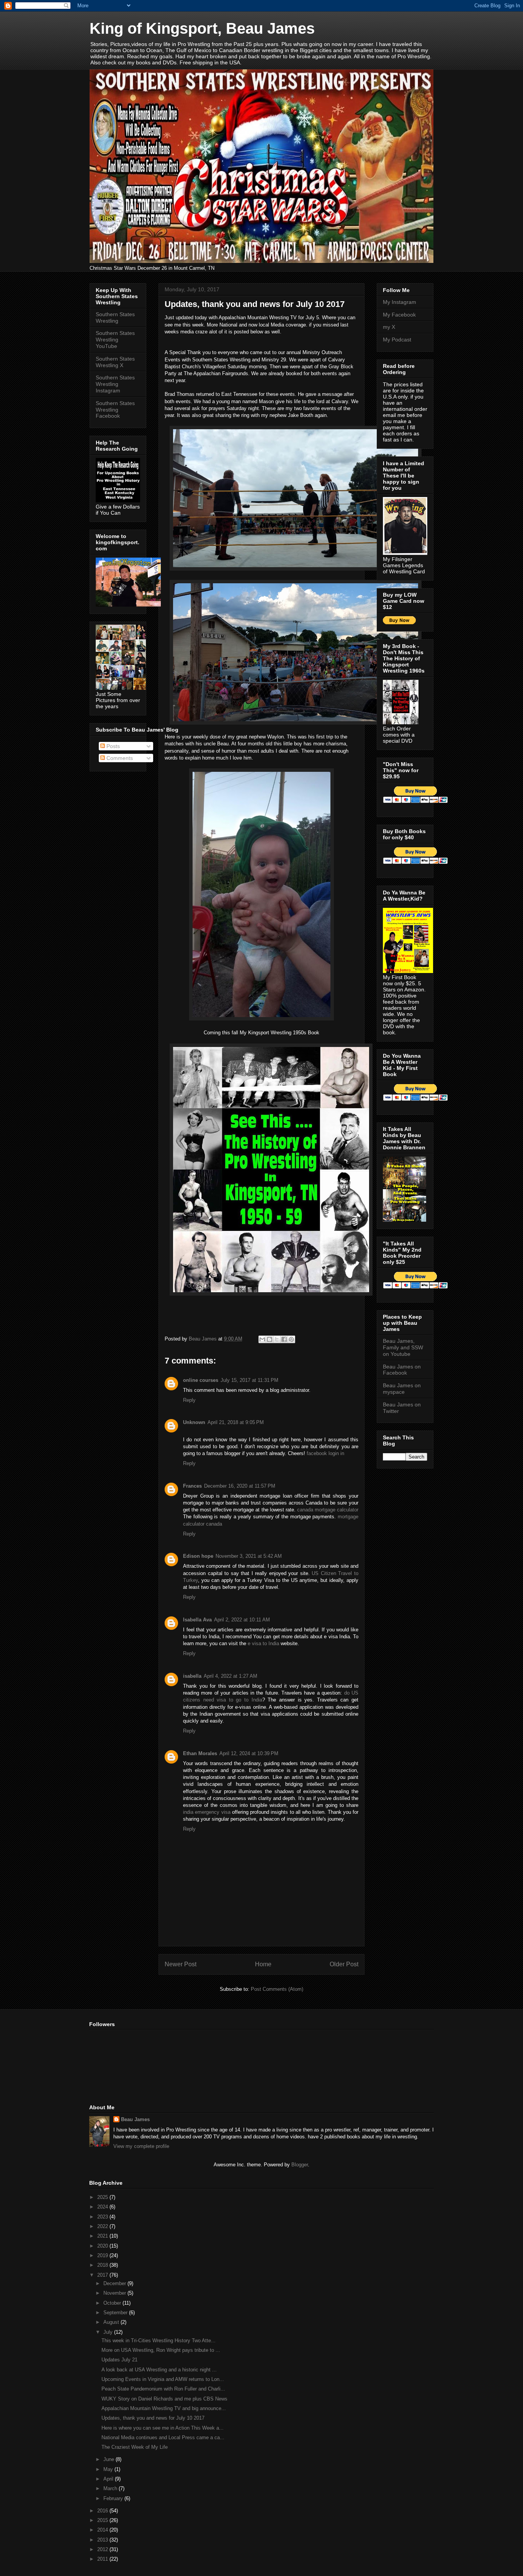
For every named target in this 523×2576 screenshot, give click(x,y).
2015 (103, 2520)
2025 (103, 2197)
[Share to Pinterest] (291, 1339)
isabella (192, 1676)
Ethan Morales (200, 1753)
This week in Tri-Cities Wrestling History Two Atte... (159, 2341)
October (113, 2303)
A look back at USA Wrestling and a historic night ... (159, 2370)
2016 (103, 2511)
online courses (201, 1380)
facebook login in (325, 1453)
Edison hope (198, 1556)
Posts (112, 746)
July (109, 2332)
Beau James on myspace (402, 1389)
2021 (103, 2236)
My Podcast (397, 340)
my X (389, 327)
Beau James (135, 2119)
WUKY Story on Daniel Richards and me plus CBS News (164, 2399)
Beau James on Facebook (402, 1370)
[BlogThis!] (270, 1339)
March (111, 2488)
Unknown (194, 1422)
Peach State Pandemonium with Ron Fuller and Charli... (163, 2389)
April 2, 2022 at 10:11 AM (242, 1620)
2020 (103, 2246)
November (115, 2293)
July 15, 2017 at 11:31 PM (249, 1380)
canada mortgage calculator (328, 1510)
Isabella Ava (197, 1620)
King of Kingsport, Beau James (202, 28)
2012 (103, 2549)
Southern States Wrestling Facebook (115, 410)
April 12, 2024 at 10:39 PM (249, 1753)
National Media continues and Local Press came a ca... (163, 2437)
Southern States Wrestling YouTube (115, 340)
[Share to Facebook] (284, 1339)
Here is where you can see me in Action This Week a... (163, 2428)
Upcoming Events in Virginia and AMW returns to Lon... (163, 2379)
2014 (103, 2530)
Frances (192, 1486)
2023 (103, 2217)
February (114, 2498)
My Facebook (399, 315)
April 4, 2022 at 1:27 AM (230, 1676)
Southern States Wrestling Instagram (115, 384)
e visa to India (263, 1643)
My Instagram (400, 302)
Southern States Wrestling (115, 317)
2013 (103, 2540)
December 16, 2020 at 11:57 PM (240, 1486)
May (109, 2469)
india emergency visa (207, 1812)
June (110, 2459)
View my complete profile (141, 2146)
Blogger (300, 2165)
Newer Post (181, 1964)
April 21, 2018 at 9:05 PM (236, 1422)
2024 (103, 2207)
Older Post (344, 1964)
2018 (103, 2265)
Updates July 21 (119, 2360)
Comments (119, 758)
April (109, 2479)
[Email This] (262, 1339)
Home (263, 1964)
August (112, 2322)
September (116, 2313)
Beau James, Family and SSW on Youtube (403, 1347)
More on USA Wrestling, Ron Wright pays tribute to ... (161, 2350)
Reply (189, 1400)
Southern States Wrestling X (115, 362)
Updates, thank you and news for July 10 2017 (153, 2418)
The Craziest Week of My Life (135, 2447)
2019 (103, 2255)
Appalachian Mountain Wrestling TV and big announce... (164, 2408)
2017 (103, 2275)
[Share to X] (277, 1339)
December (115, 2283)
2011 (103, 2559)
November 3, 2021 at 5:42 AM (249, 1556)
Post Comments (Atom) (277, 1989)
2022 (103, 2226)
